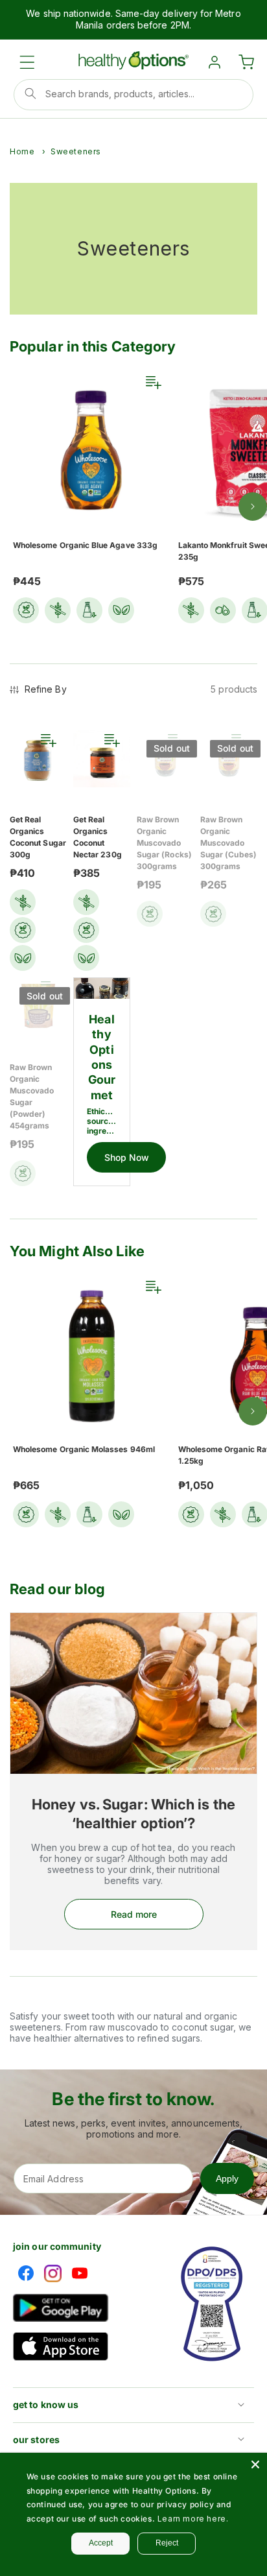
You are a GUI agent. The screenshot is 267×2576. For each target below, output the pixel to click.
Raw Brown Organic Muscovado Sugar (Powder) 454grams (32, 1096)
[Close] (255, 2464)
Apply (227, 2178)
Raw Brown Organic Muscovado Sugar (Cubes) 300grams (228, 843)
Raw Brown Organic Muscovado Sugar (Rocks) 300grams (164, 843)
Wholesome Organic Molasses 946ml (84, 1449)
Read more (134, 1914)
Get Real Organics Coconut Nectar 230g (98, 837)
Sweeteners (76, 151)
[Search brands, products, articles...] (30, 93)
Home (22, 151)
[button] (27, 62)
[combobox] (133, 95)
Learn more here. (193, 2519)
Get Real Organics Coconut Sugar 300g (38, 837)
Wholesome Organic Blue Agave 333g (85, 545)
